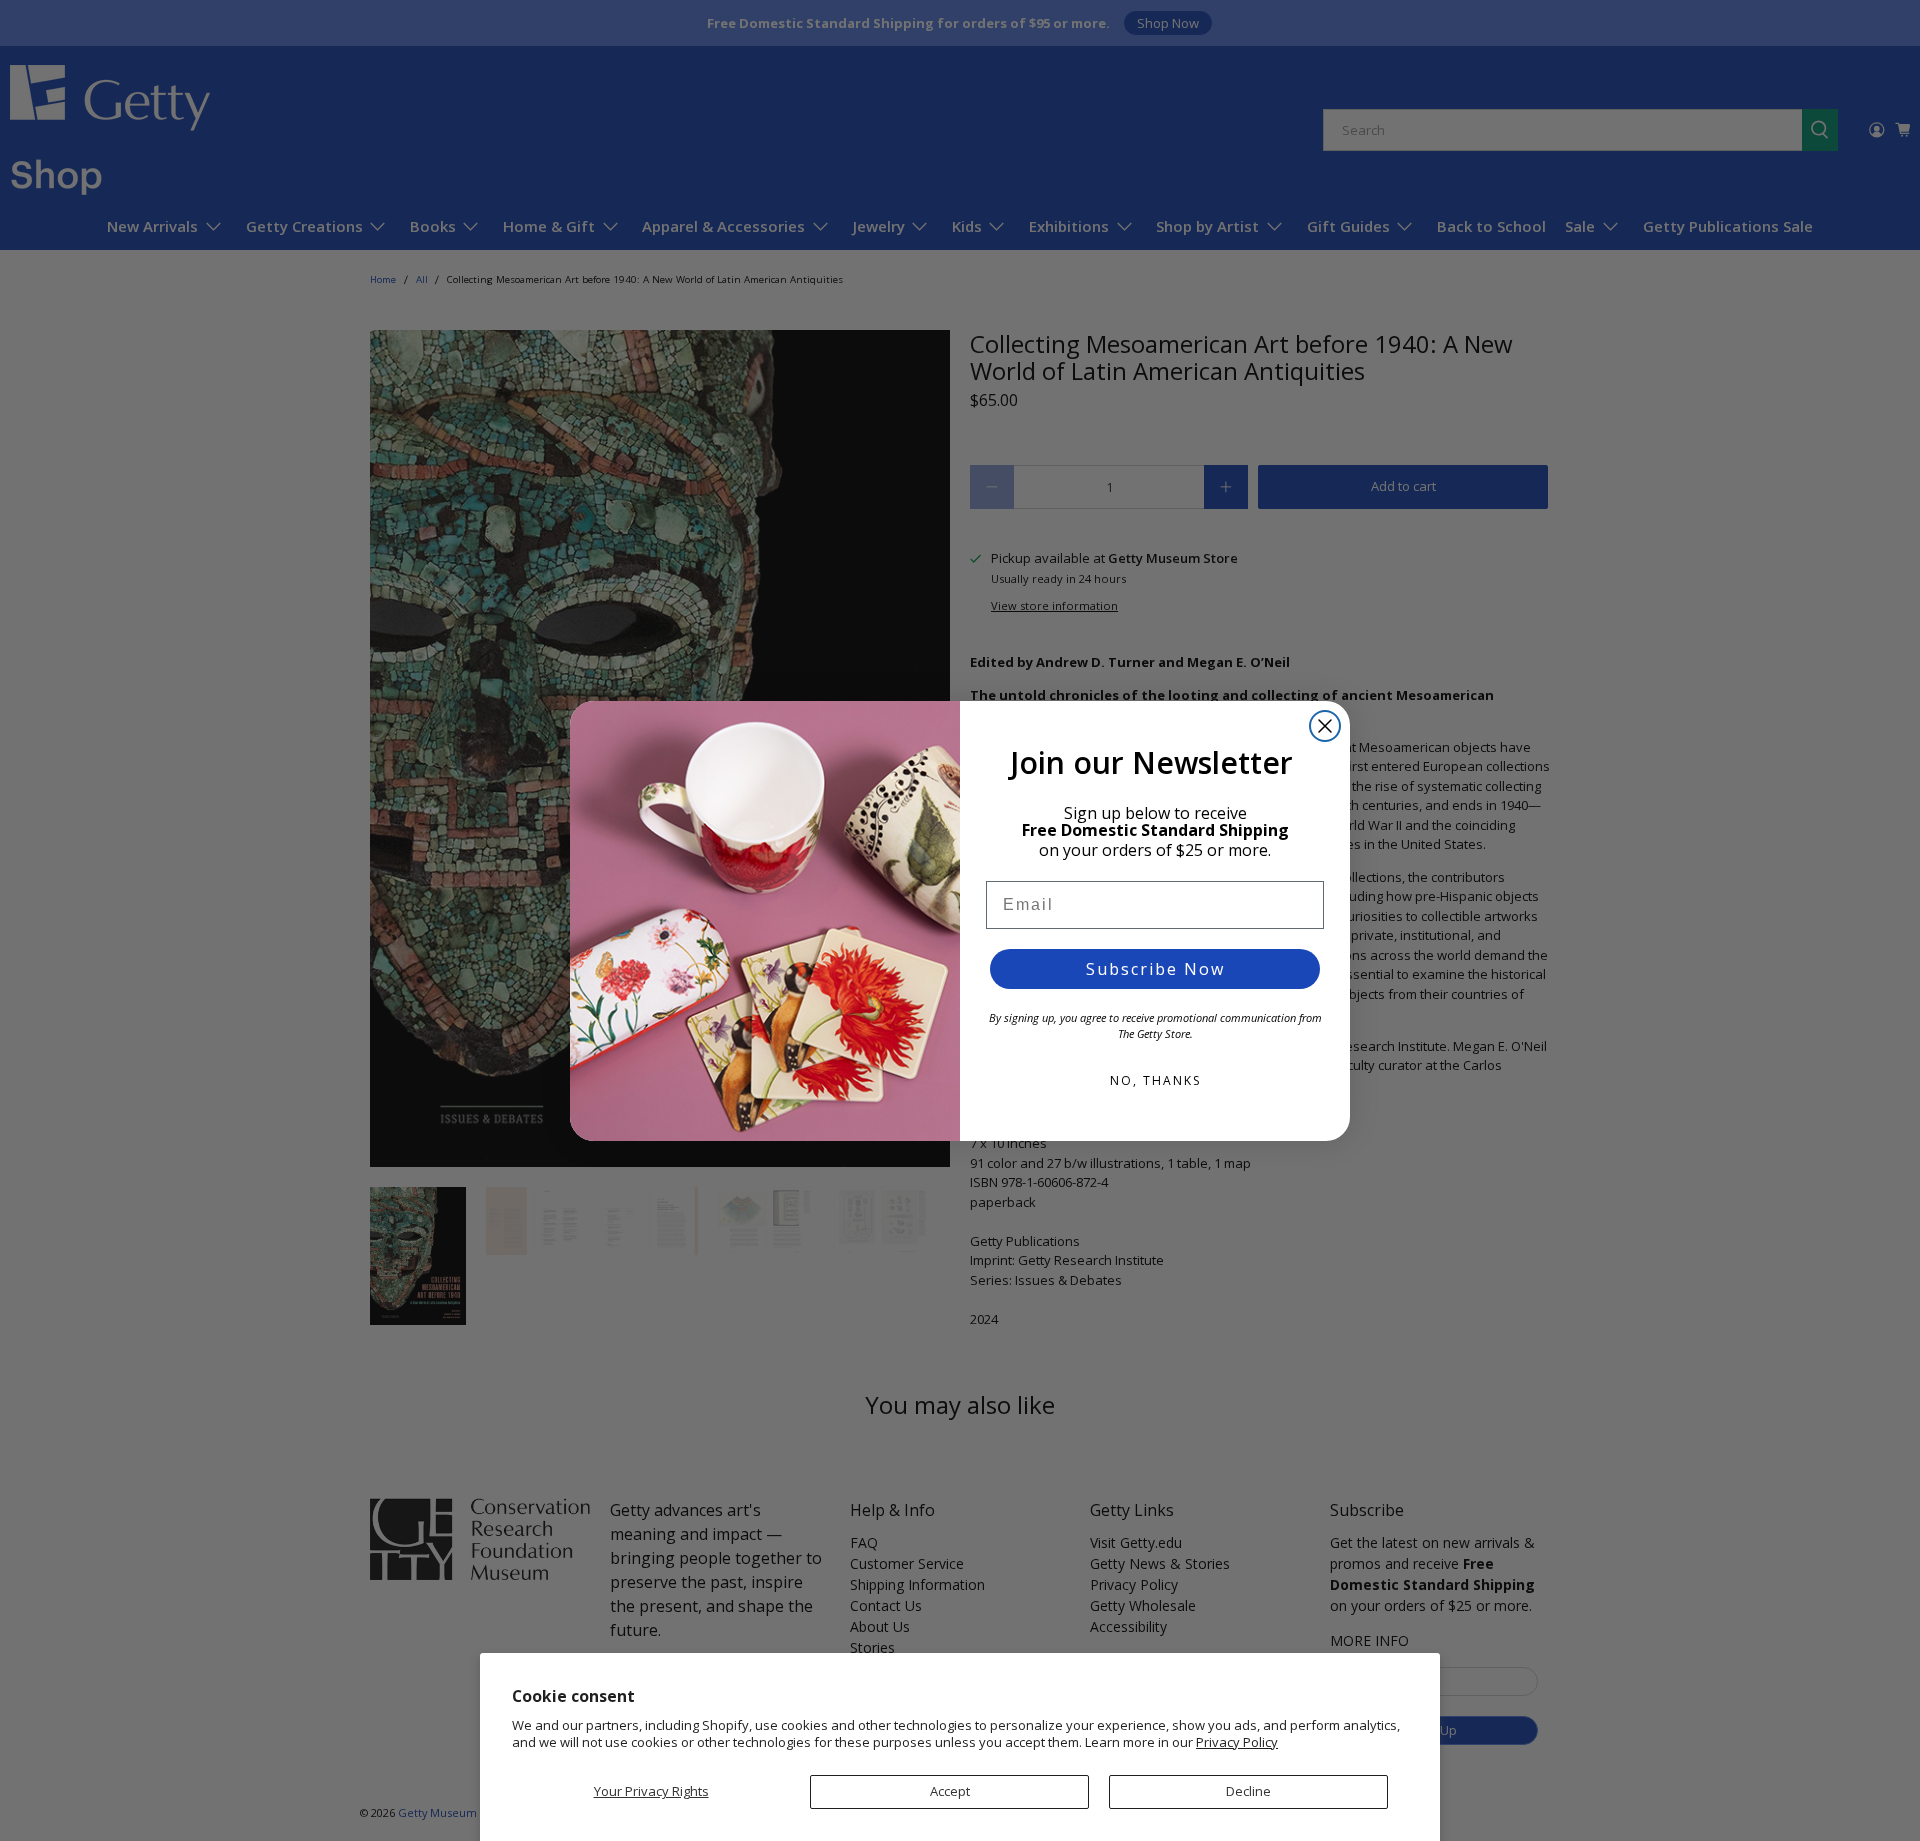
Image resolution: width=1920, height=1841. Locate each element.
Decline (1248, 1791)
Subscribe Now (1155, 969)
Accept (950, 1791)
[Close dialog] (1325, 726)
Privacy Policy (1237, 1742)
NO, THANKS (1155, 1080)
